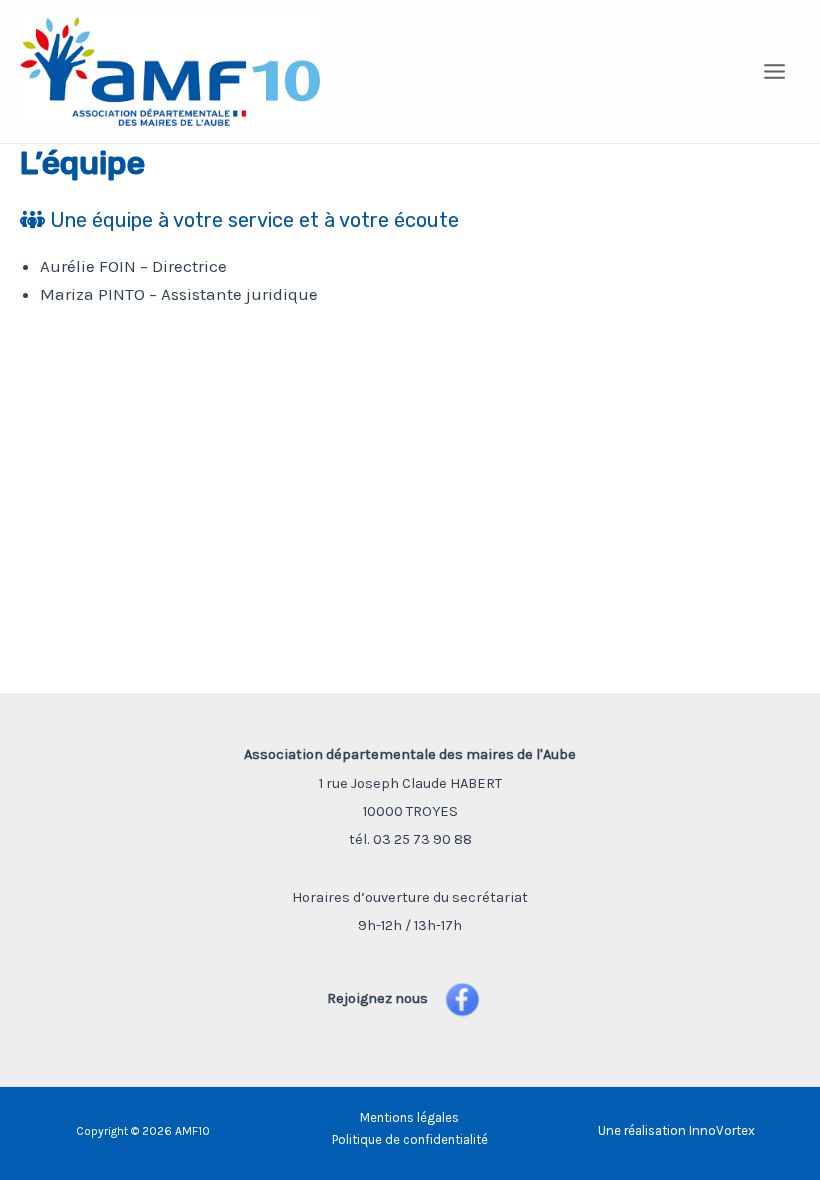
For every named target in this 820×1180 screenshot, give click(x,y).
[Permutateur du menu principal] (775, 71)
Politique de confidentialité (410, 1139)
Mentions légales (409, 1117)
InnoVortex (722, 1130)
